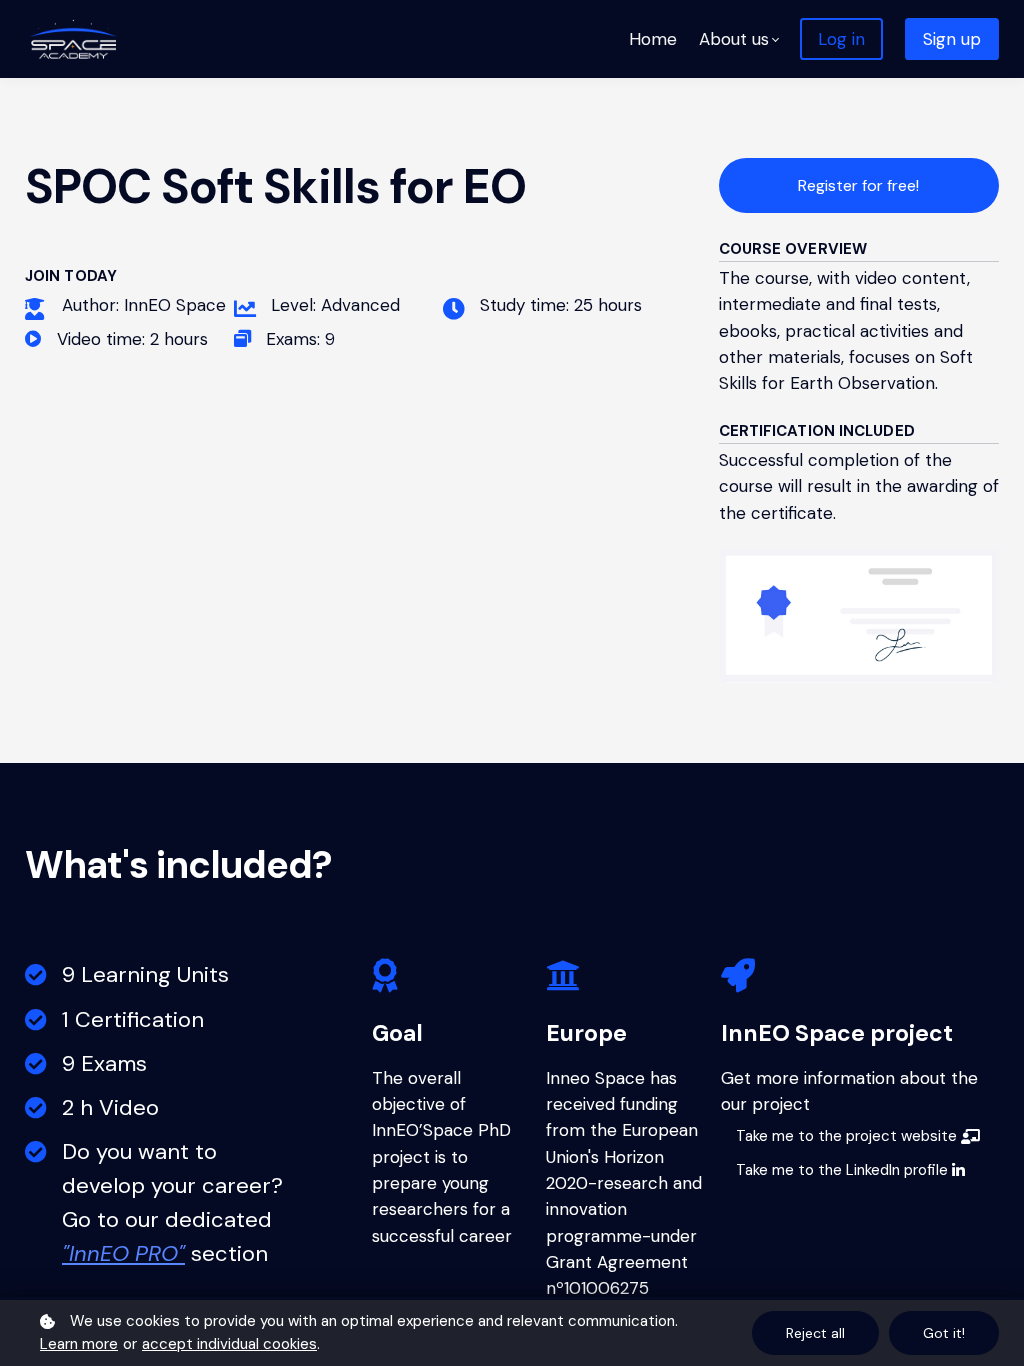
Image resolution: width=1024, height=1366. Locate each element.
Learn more (79, 1344)
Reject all (815, 1333)
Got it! (944, 1333)
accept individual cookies (229, 1344)
